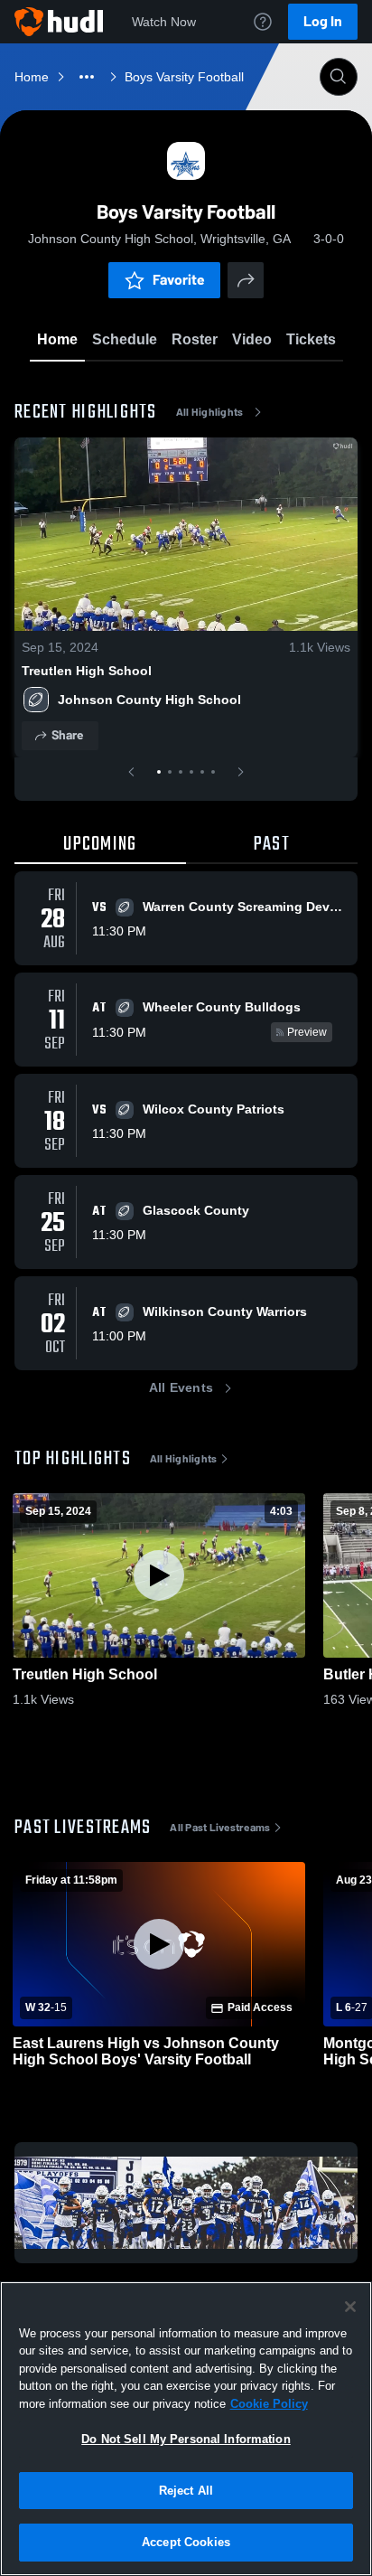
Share (67, 735)
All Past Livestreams (220, 1828)
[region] (186, 2429)
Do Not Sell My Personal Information (186, 2439)
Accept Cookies (186, 2542)
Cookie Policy (269, 2404)
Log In (323, 21)
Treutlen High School (87, 671)
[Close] (350, 2307)
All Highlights (210, 412)
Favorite (179, 280)
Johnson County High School (149, 700)
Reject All (186, 2491)
